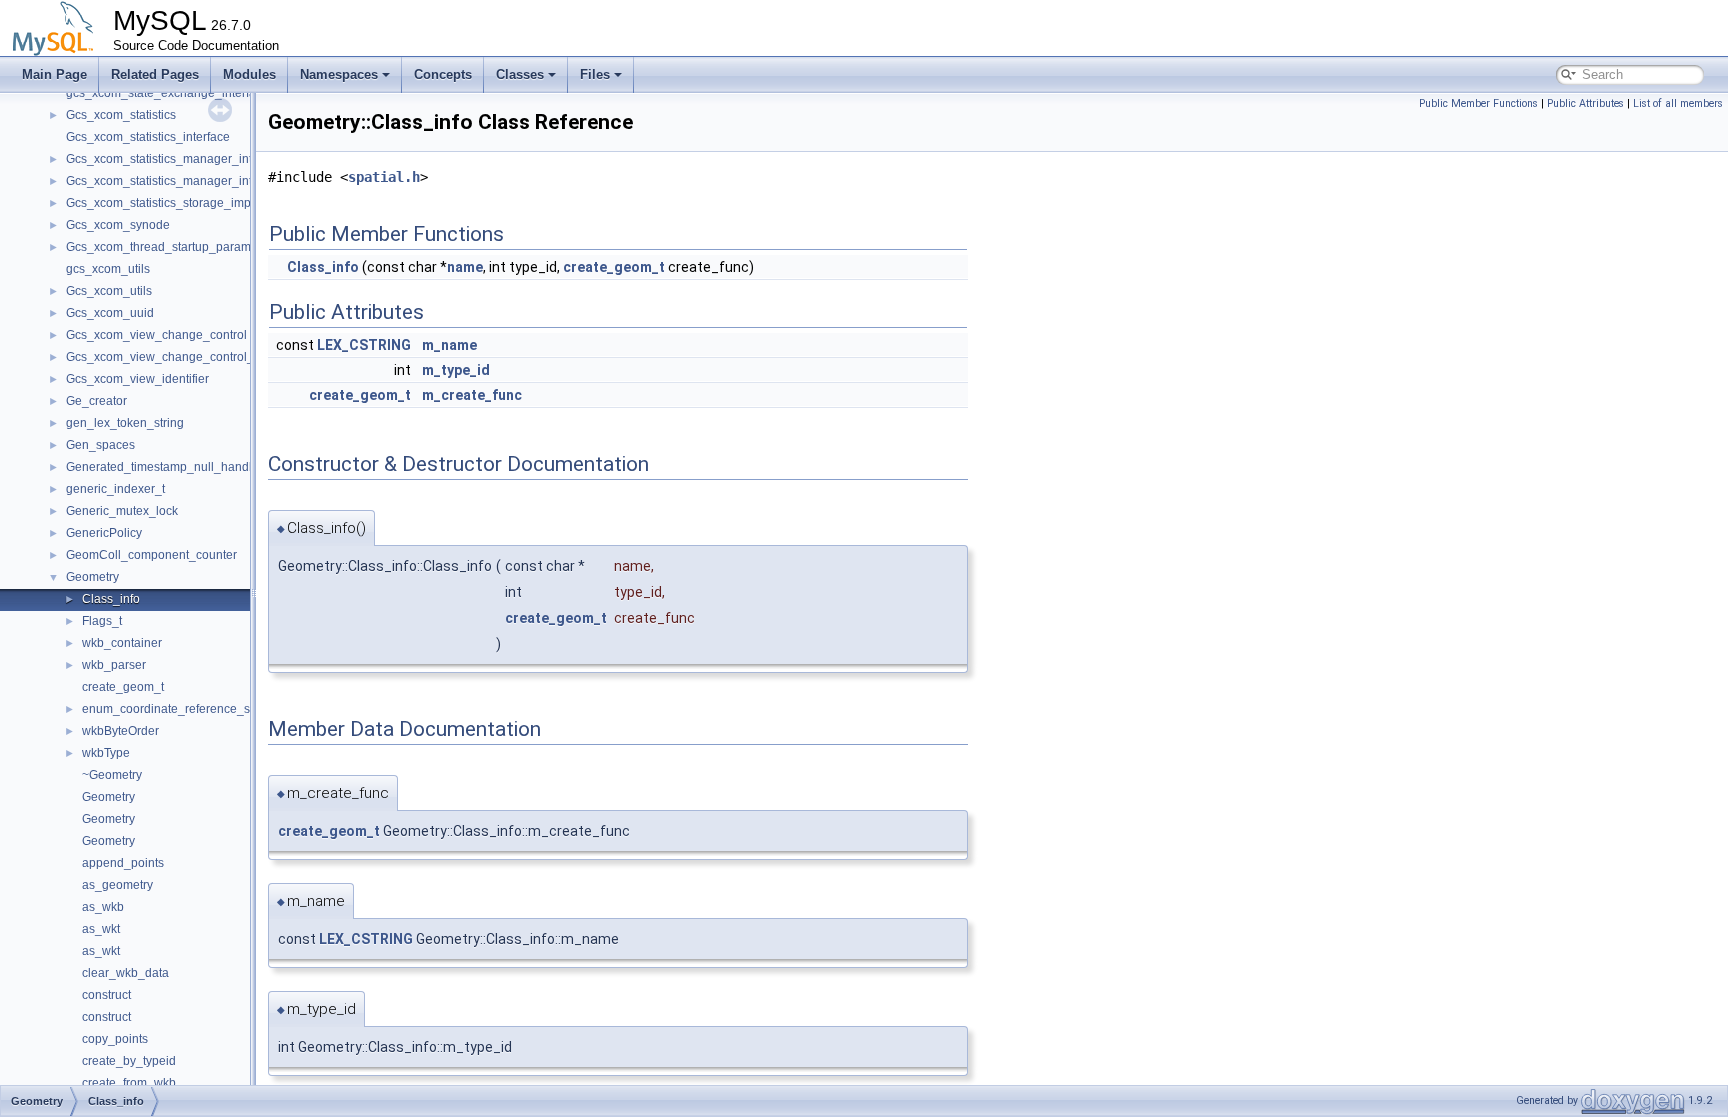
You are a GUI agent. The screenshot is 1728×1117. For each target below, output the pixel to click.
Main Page (54, 74)
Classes (520, 74)
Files (595, 74)
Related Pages (155, 74)
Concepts (443, 74)
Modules (249, 74)
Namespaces (339, 74)
